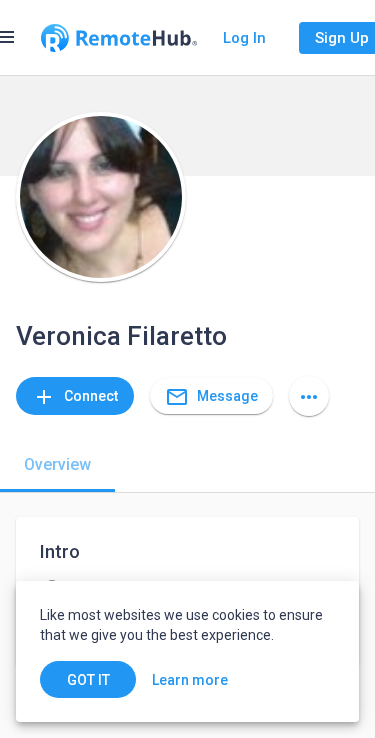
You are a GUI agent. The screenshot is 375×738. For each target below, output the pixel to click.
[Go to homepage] (119, 38)
